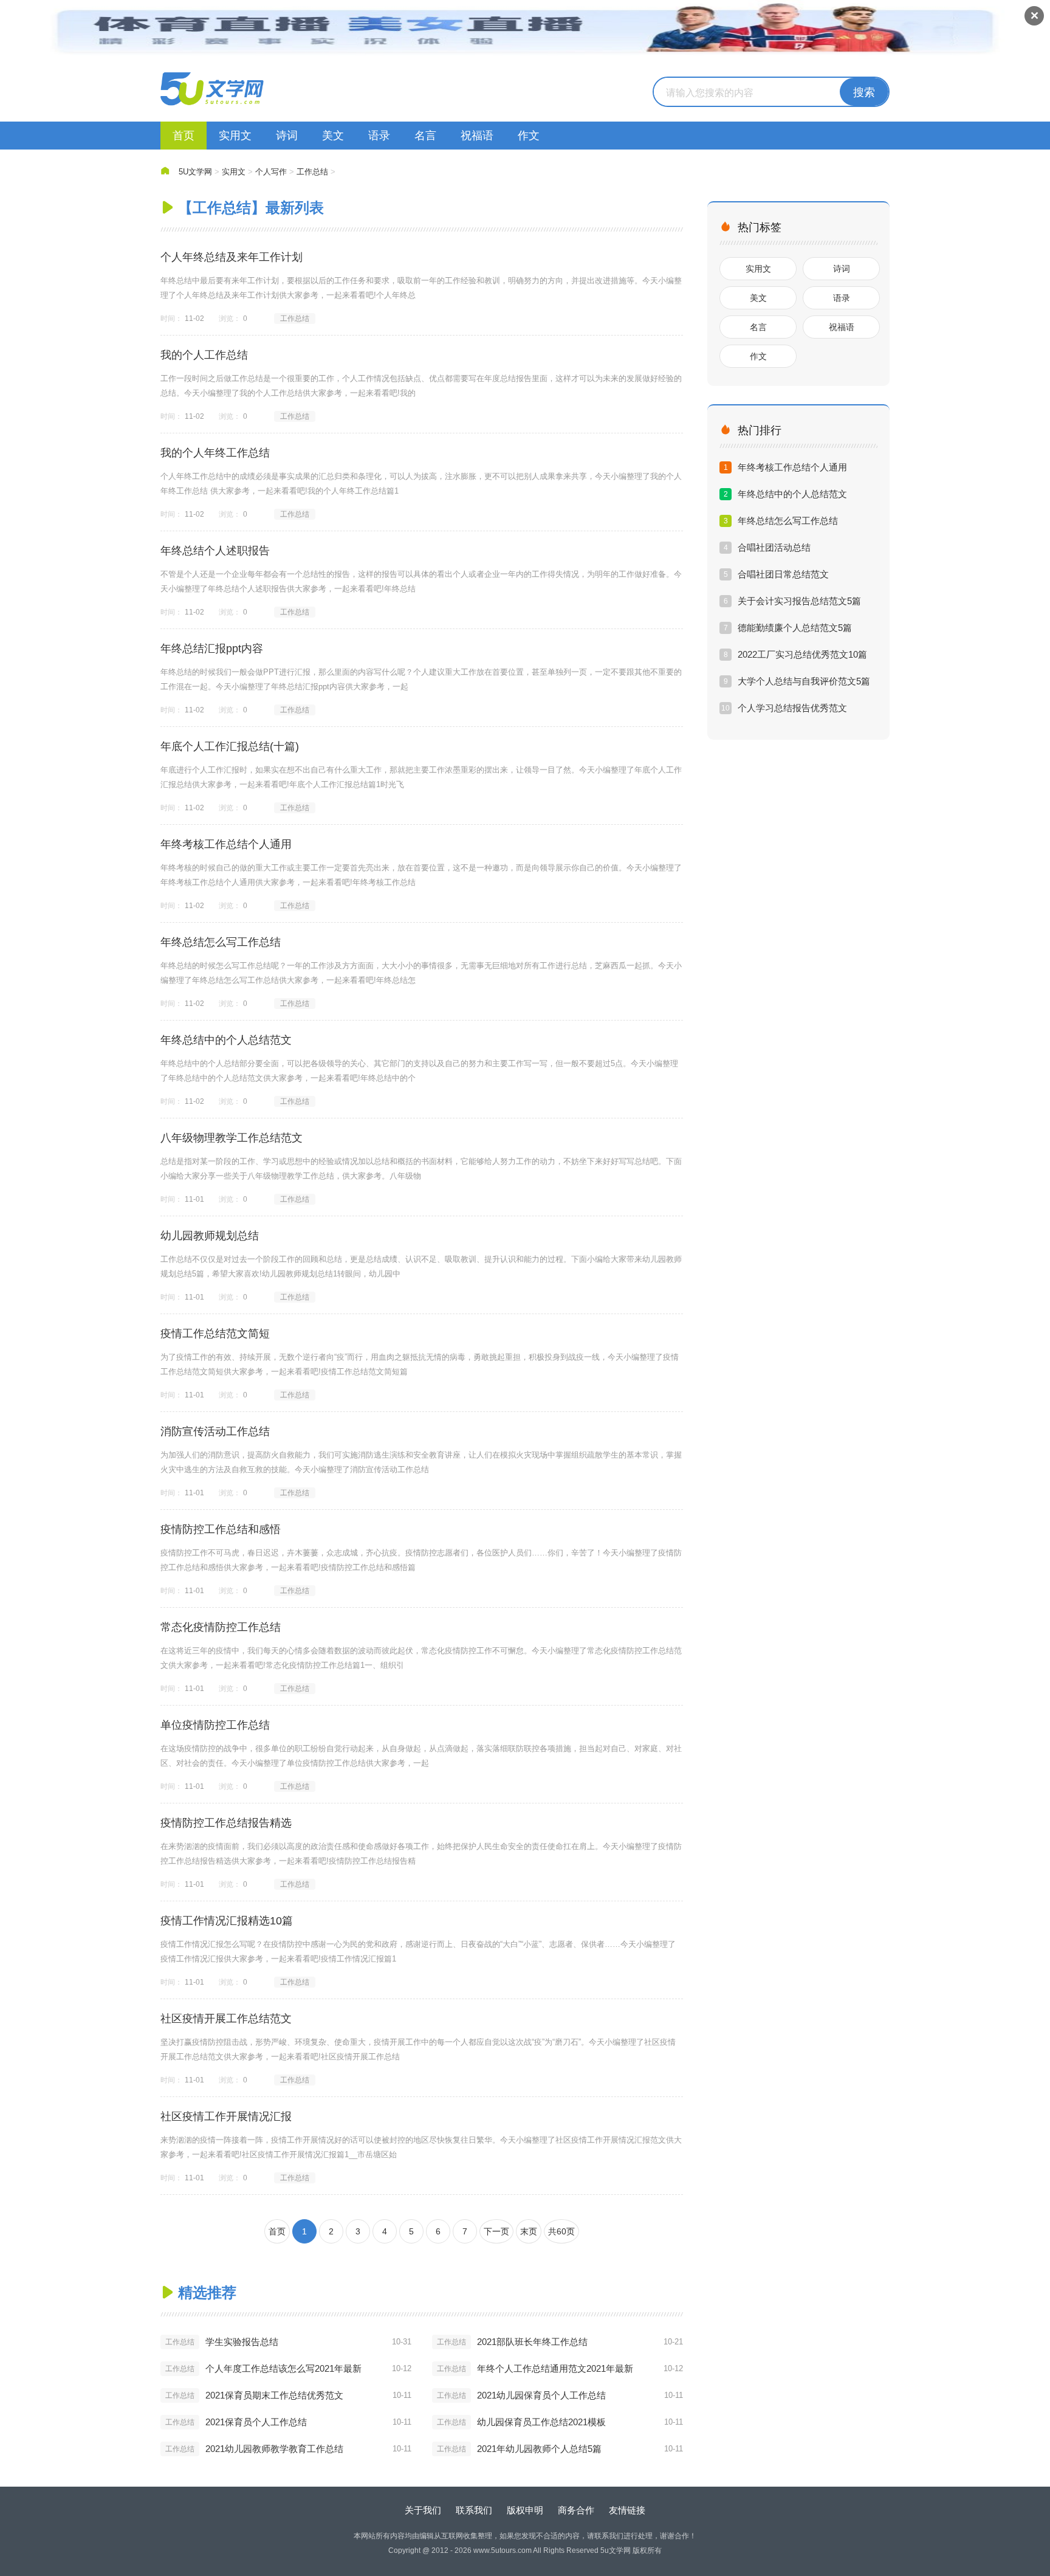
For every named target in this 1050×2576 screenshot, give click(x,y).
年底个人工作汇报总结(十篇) (230, 746)
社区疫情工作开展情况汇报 (226, 2116)
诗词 (287, 136)
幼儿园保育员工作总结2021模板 (541, 2422)
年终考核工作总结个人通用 (226, 844)
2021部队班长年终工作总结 (532, 2342)
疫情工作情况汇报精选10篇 (227, 1921)
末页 (529, 2231)
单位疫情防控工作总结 (215, 1725)
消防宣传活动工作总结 (215, 1431)
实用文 (235, 136)
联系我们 (474, 2510)
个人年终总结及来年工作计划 (232, 257)
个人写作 (271, 172)
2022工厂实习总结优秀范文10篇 (802, 654)
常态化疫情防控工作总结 (221, 1627)
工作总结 (312, 172)
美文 (333, 136)
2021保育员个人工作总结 (256, 2422)
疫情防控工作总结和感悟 (221, 1529)
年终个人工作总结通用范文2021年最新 (555, 2368)
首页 (184, 136)
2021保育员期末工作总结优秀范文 (274, 2395)
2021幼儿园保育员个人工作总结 (541, 2395)
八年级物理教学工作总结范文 (232, 1138)
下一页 (496, 2231)
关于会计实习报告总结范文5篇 (799, 601)
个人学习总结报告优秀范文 (792, 708)
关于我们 (423, 2510)
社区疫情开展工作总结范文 (226, 2019)
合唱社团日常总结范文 (783, 574)
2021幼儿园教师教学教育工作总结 (274, 2449)
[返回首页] (212, 89)
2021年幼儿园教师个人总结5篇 (539, 2449)
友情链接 (627, 2510)
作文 (529, 136)
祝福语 (477, 136)
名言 (425, 136)
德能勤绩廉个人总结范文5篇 (795, 628)
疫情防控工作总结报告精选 (226, 1823)
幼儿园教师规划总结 (210, 1236)
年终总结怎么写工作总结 (221, 942)
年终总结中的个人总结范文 (226, 1040)
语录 (379, 136)
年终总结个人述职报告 (215, 551)
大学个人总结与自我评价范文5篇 (804, 681)
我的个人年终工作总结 (215, 453)
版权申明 (525, 2510)
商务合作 (576, 2510)
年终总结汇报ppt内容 (212, 649)
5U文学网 (195, 172)
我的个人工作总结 (204, 355)
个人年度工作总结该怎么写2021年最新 (283, 2368)
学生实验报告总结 (242, 2342)
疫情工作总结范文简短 (215, 1334)
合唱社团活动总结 (774, 547)
